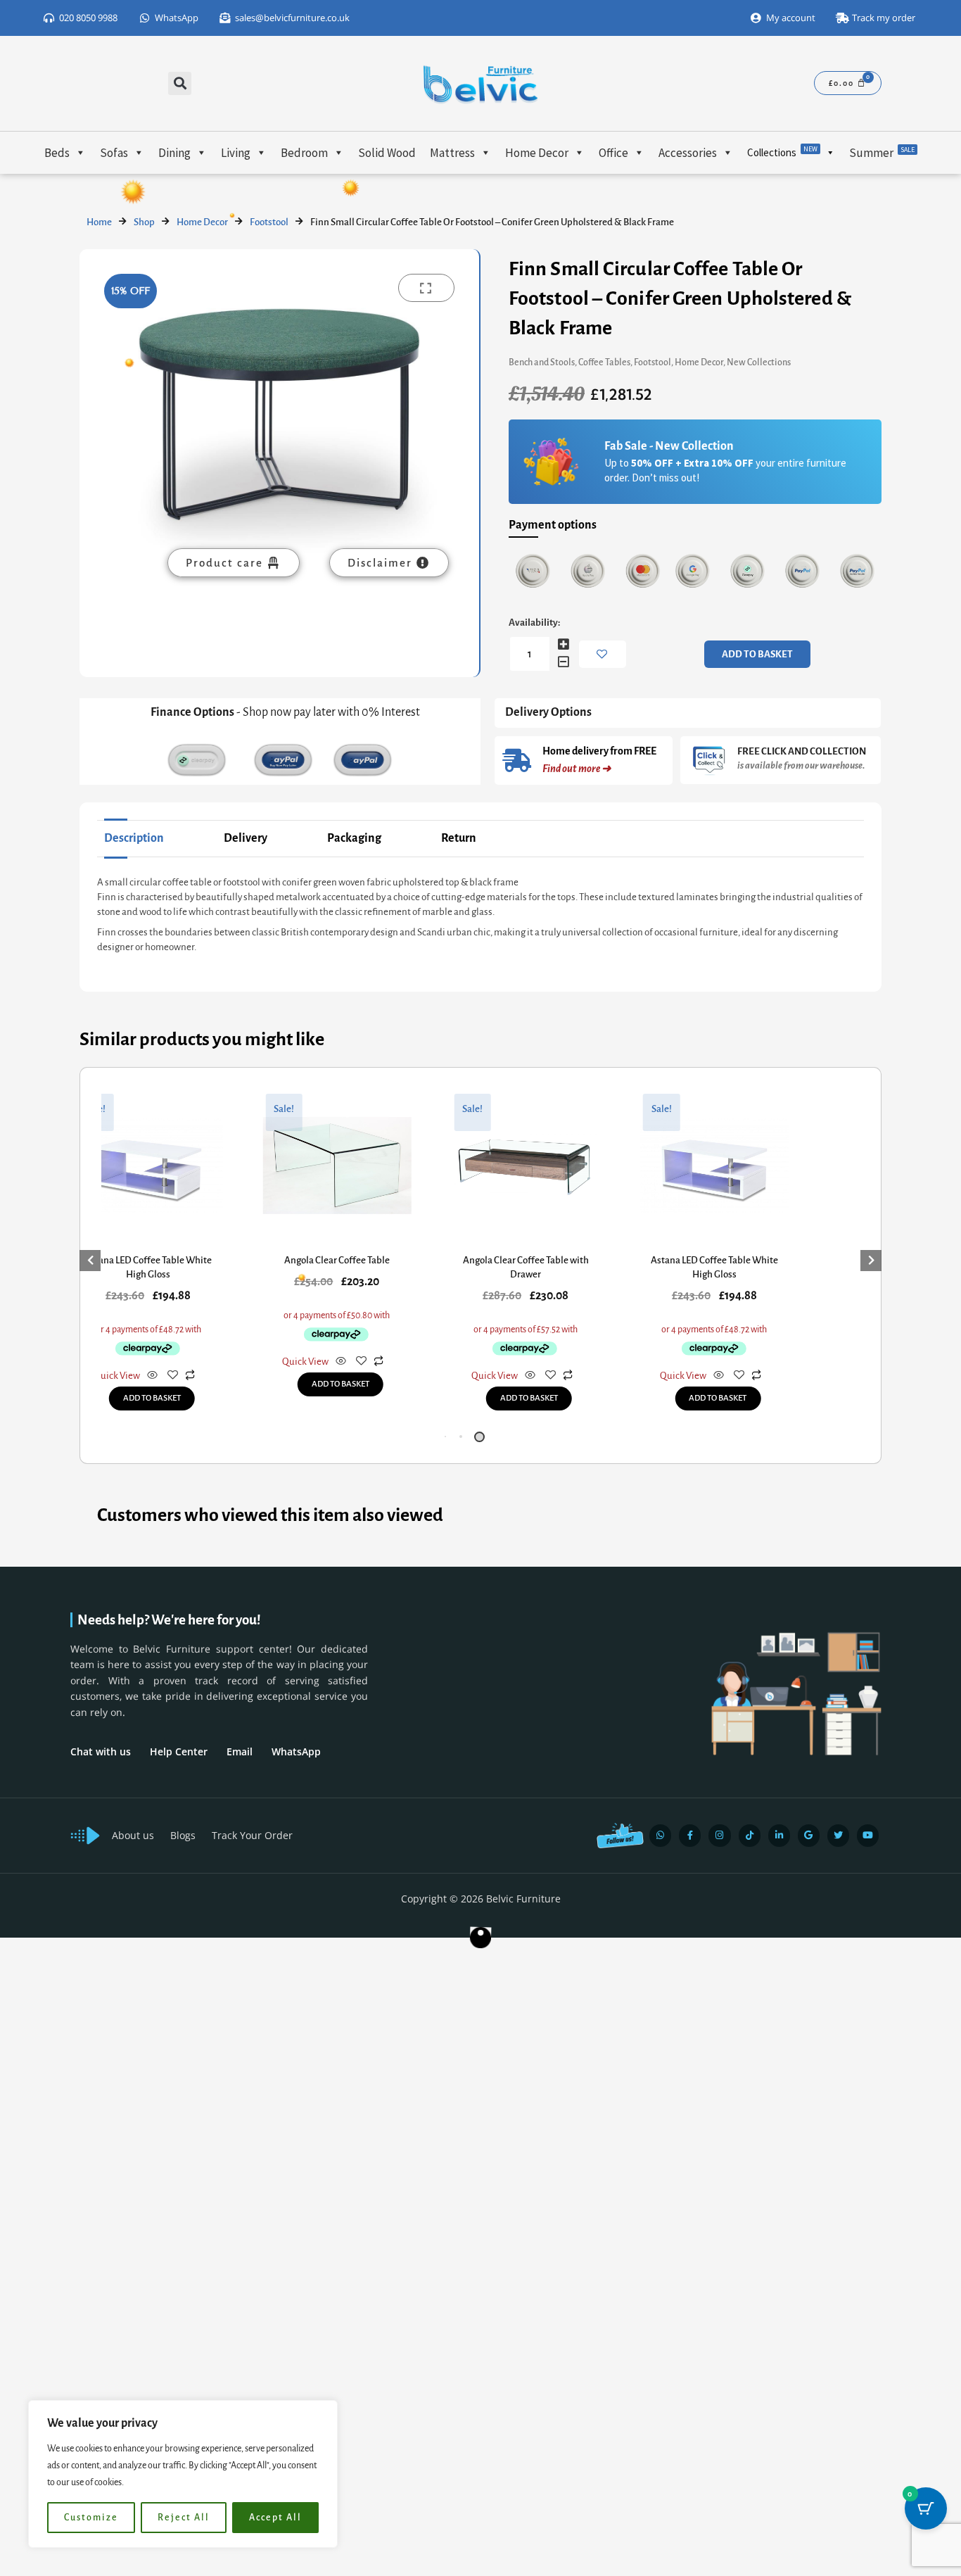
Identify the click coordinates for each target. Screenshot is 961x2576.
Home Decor (537, 153)
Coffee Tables (604, 362)
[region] (183, 2474)
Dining (174, 153)
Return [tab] (459, 838)
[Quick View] (152, 1376)
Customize (91, 2518)
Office (613, 153)
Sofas (114, 153)
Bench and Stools (542, 362)
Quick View (117, 1376)
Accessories (688, 153)
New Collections (759, 362)
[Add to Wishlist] (603, 654)
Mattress (452, 153)
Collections (782, 152)
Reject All (184, 2518)
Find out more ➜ (577, 769)
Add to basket (757, 654)
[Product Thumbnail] (426, 288)
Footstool (269, 222)
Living (236, 153)
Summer (882, 153)
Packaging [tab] (354, 838)
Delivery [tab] (246, 838)
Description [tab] (134, 838)
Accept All (275, 2518)
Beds (57, 153)
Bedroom (304, 153)
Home (99, 222)
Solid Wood (387, 153)
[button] (180, 83)
